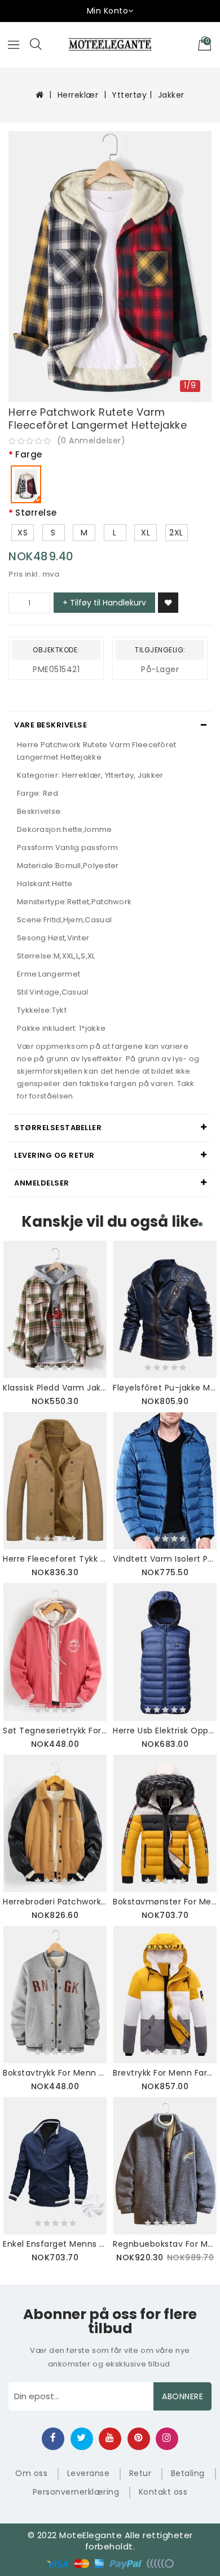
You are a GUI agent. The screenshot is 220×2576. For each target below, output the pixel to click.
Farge (29, 455)
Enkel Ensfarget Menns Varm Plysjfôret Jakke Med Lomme (55, 2244)
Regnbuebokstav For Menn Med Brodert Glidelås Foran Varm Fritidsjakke (165, 2244)
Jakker (171, 95)
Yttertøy (129, 95)
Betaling (188, 2473)
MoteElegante (91, 2535)
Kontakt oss (163, 2492)
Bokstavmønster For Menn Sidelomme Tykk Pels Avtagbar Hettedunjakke (165, 1902)
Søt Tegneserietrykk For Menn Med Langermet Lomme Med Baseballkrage (55, 1731)
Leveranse (89, 2473)
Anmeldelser (42, 1183)
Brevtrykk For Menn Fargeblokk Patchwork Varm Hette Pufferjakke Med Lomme (165, 2073)
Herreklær (78, 95)
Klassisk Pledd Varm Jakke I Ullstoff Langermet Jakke (55, 1388)
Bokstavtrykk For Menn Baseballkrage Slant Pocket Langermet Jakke (55, 2073)
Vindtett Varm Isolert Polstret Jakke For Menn (165, 1559)
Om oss (31, 2473)
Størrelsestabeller (58, 1128)
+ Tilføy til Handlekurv (104, 603)
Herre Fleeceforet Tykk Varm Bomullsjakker (55, 1559)
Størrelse (36, 513)
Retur (140, 2473)
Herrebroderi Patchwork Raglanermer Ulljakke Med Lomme (55, 1902)
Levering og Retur (54, 1155)
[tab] (110, 725)
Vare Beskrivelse (50, 725)
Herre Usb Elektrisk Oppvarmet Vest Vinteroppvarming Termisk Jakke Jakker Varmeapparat (165, 1731)
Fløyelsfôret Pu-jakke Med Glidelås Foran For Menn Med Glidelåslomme (165, 1388)
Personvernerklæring (76, 2492)
